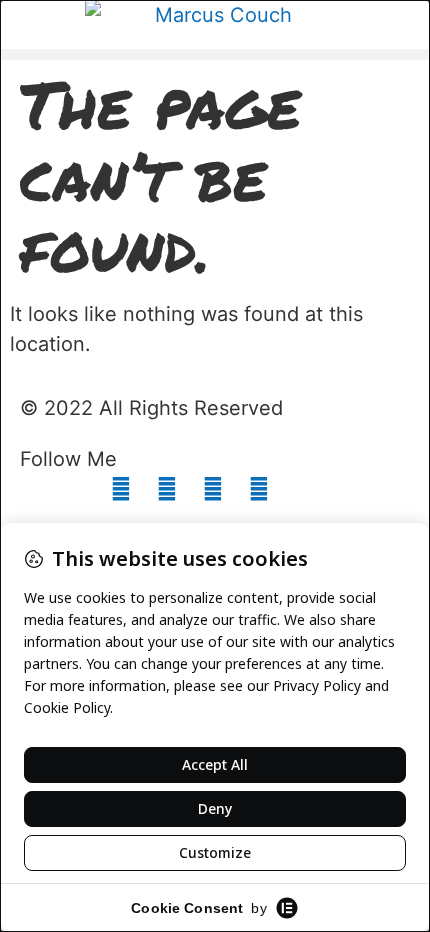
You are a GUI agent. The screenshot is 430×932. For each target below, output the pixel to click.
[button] (215, 54)
